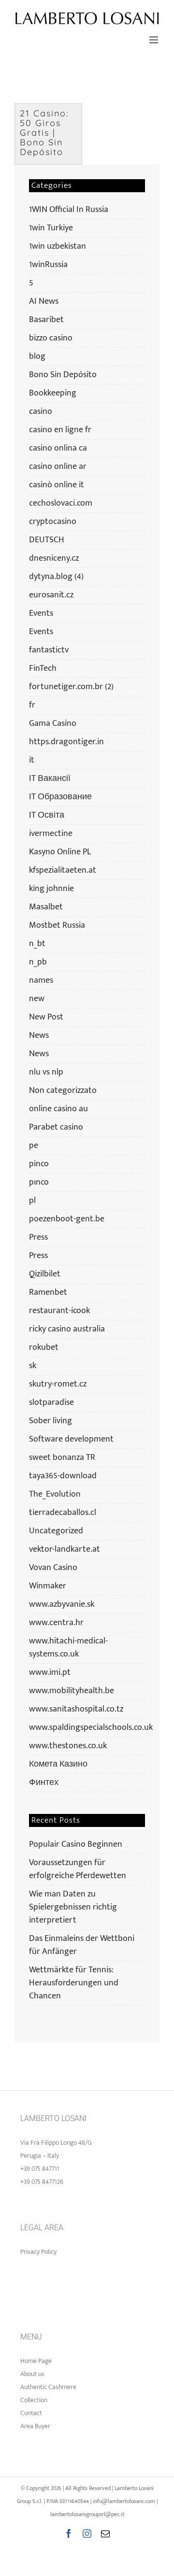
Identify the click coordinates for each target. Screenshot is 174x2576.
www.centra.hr (56, 1623)
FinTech (43, 669)
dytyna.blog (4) (56, 577)
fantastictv (49, 650)
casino (41, 412)
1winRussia (48, 265)
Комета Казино (58, 1764)
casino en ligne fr (60, 430)
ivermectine (51, 834)
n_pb (38, 962)
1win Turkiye (51, 228)
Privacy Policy (38, 2252)
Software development (71, 1439)
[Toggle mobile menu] (154, 40)
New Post (46, 1017)
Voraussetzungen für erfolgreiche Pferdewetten (78, 1869)
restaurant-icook (59, 1311)
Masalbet (46, 907)
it (32, 760)
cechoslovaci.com (61, 503)
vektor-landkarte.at (65, 1550)
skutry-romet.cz (58, 1384)
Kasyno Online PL (60, 852)
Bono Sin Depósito (63, 375)
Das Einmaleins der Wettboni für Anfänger (82, 1945)
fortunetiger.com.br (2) (71, 687)
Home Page (36, 2361)
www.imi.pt (50, 1673)
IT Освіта (47, 815)
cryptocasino (53, 522)
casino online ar (58, 467)
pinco (39, 1164)
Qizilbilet (45, 1274)
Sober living (51, 1421)
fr (32, 705)
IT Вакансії (50, 779)
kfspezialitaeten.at (63, 870)
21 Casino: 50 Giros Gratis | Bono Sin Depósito (44, 133)
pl (32, 1201)
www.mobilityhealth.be (72, 1691)
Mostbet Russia (57, 926)
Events (41, 614)
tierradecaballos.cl (63, 1513)
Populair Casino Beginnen (76, 1844)
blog (37, 357)
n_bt (37, 944)
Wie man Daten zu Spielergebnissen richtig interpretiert (73, 1907)
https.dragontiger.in (66, 742)
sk (33, 1366)
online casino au (58, 1109)
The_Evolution (55, 1494)
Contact (31, 2413)
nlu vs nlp (46, 1072)
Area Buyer (35, 2426)
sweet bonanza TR (62, 1458)
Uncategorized (56, 1531)
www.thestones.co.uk (68, 1746)
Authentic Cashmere (48, 2387)
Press (38, 1238)
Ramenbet (48, 1293)
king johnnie (51, 889)
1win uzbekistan (58, 247)
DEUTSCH (47, 540)
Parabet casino (56, 1127)
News (39, 1036)
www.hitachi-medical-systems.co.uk (68, 1648)
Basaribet (46, 320)
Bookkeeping (53, 393)
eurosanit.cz (51, 595)
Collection (34, 2400)
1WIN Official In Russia (69, 210)
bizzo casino (51, 338)
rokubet (44, 1348)
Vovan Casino (53, 1568)
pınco (39, 1182)
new (37, 999)
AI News (44, 302)
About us (32, 2374)
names (41, 981)
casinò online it (57, 485)
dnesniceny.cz (54, 559)
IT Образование (60, 797)
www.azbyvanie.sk (62, 1605)
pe (34, 1146)
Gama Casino (53, 724)
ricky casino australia (67, 1329)
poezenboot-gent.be (67, 1219)
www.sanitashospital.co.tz (76, 1709)
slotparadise (51, 1403)
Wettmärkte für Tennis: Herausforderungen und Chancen (74, 1983)
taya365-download (63, 1476)
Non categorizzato (63, 1091)
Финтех (44, 1783)
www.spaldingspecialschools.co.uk (86, 1728)
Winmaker (48, 1586)
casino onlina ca (58, 448)
